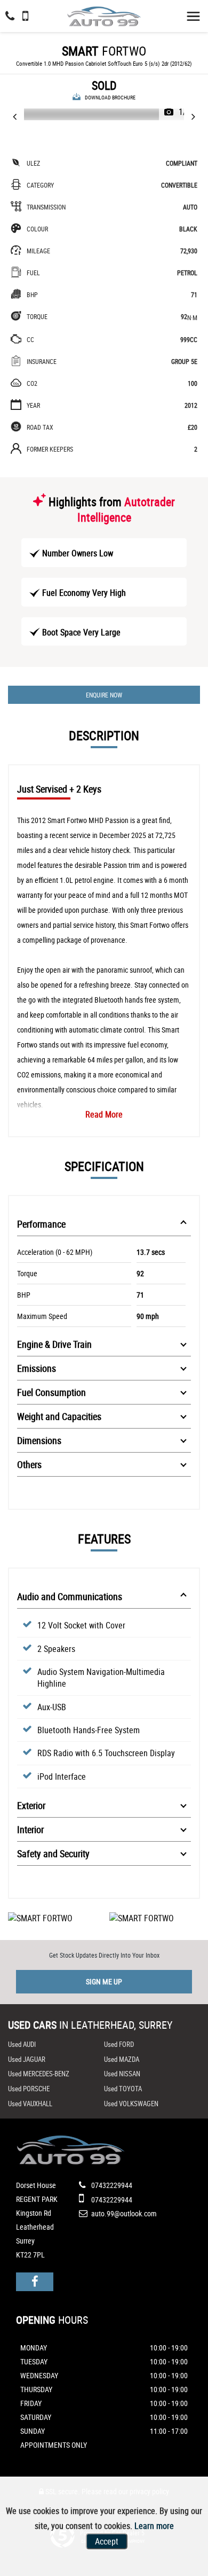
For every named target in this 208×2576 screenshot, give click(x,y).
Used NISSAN (122, 2074)
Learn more (154, 2526)
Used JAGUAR (27, 2059)
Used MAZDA (122, 2059)
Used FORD (119, 2044)
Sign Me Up (104, 1981)
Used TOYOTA (123, 2089)
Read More (104, 1114)
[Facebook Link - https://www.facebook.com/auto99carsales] (35, 2282)
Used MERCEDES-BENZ (39, 2074)
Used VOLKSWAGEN (131, 2104)
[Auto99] (104, 14)
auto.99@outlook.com (124, 2213)
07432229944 (111, 2185)
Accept (107, 2541)
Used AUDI (22, 2044)
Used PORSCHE (29, 2089)
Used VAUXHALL (30, 2104)
